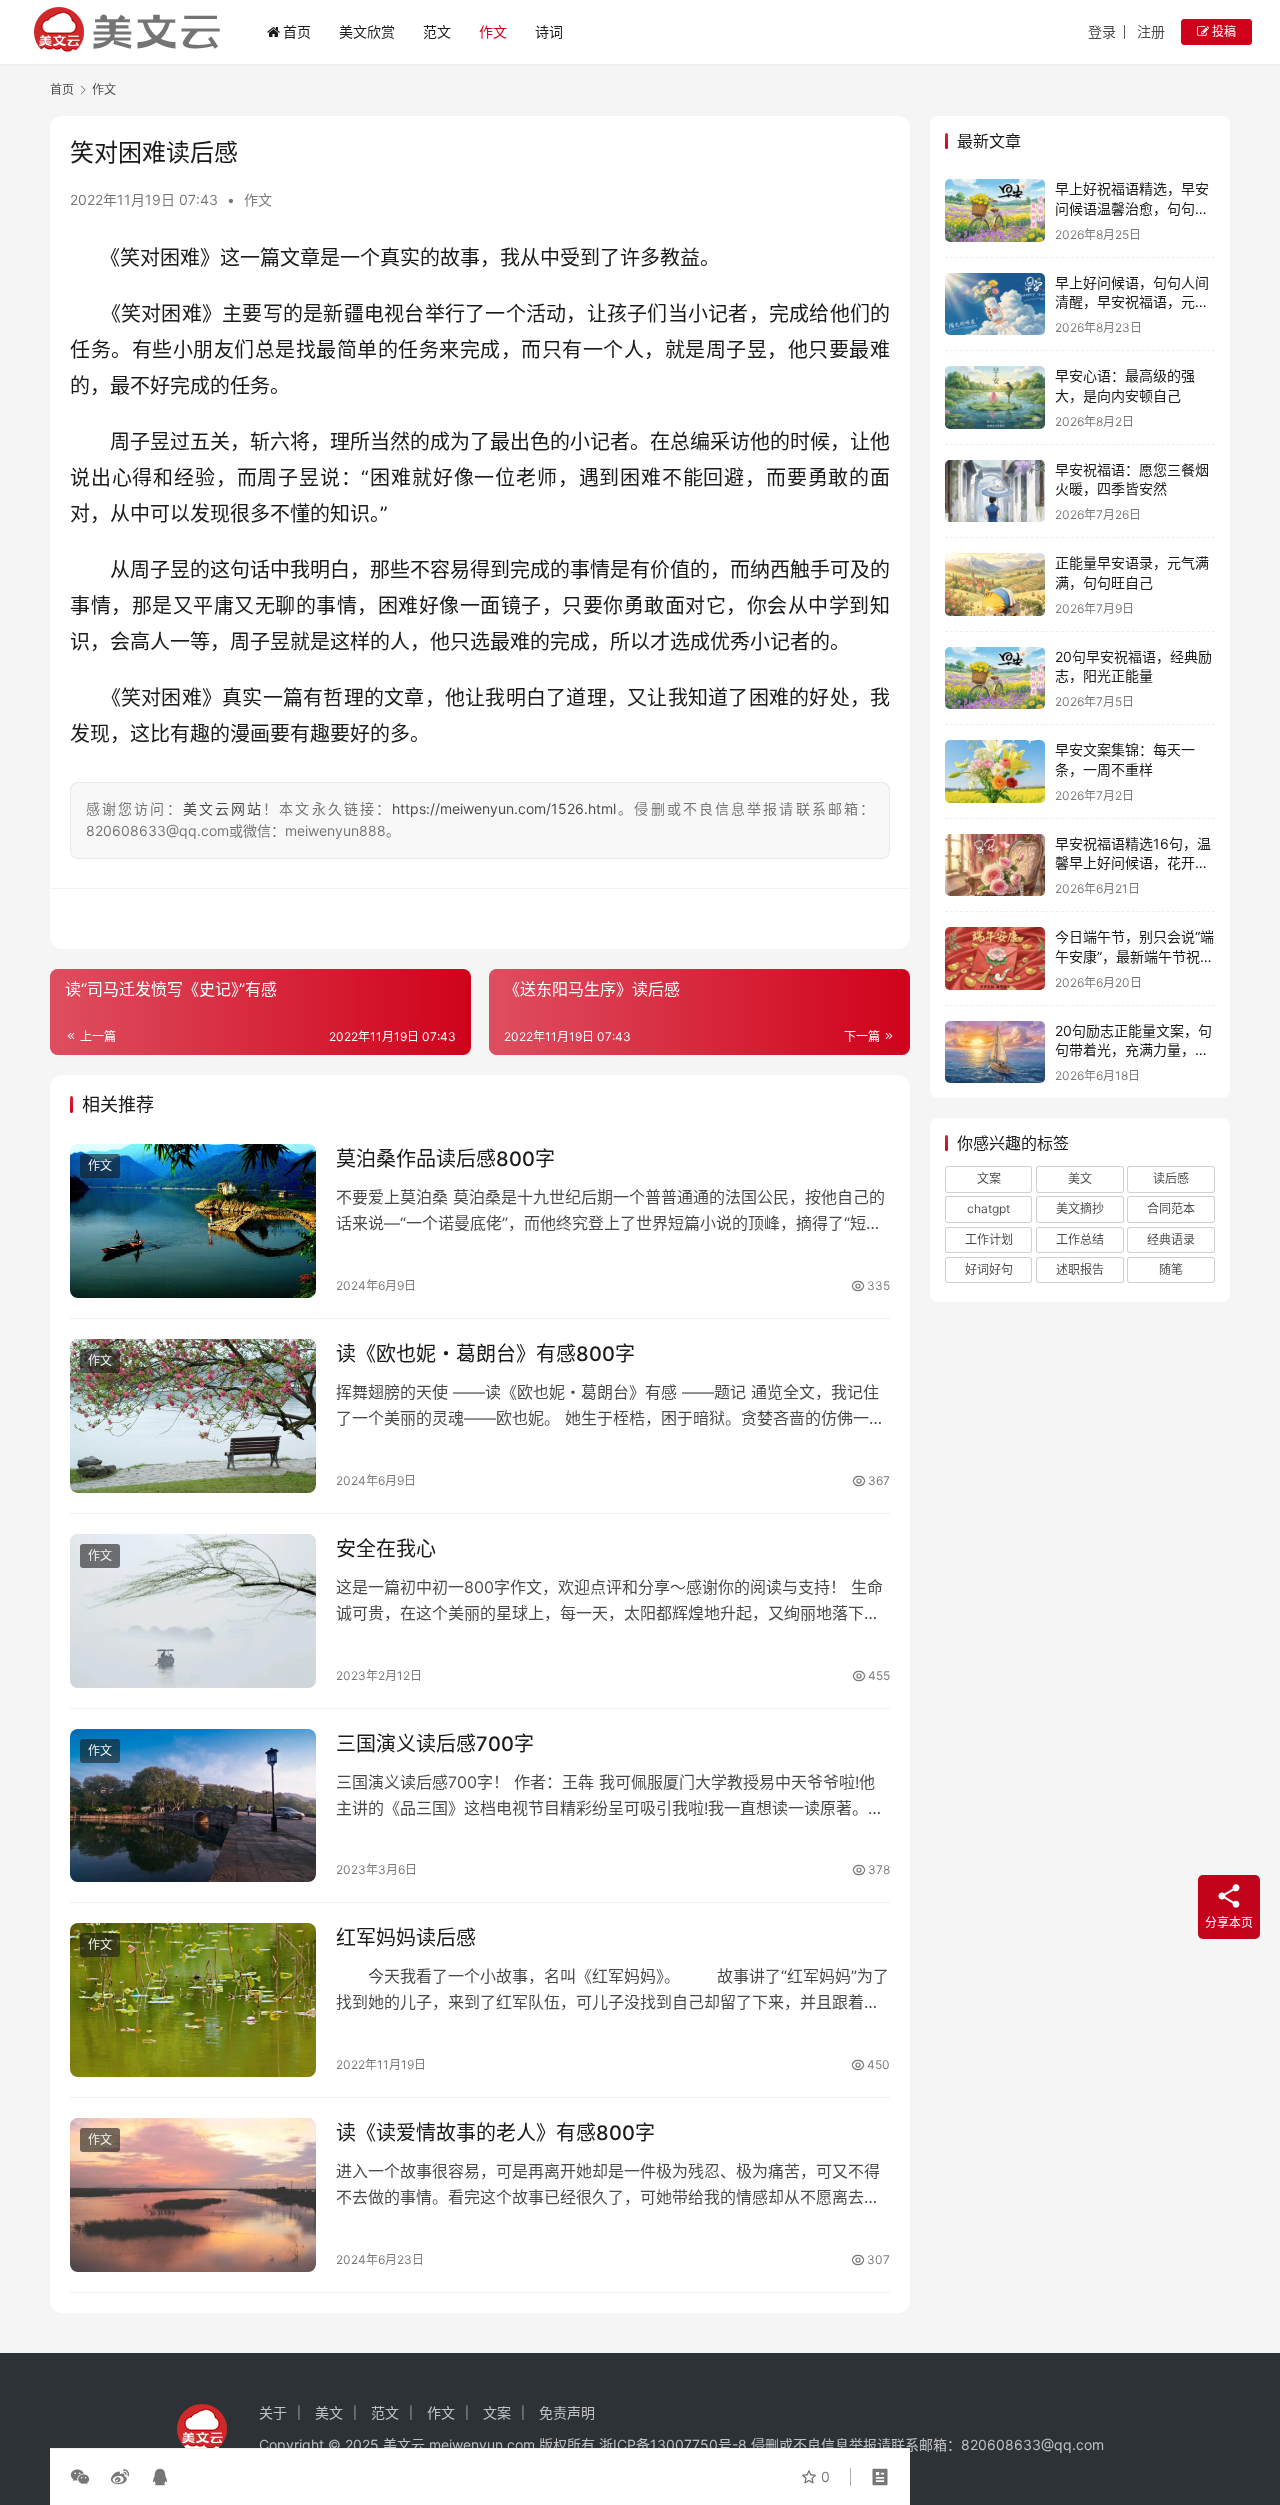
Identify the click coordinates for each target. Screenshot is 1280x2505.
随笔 (1171, 1269)
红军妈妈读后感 (406, 1938)
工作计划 (989, 1239)
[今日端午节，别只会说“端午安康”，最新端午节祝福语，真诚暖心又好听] (995, 958)
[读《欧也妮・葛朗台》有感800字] (193, 1416)
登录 (1102, 31)
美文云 (404, 2444)
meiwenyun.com (482, 2444)
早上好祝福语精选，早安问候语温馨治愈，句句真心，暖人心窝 (1132, 208)
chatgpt (988, 1208)
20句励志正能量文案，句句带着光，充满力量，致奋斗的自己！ (1133, 1050)
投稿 (1222, 31)
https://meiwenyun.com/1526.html (504, 808)
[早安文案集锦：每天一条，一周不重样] (995, 771)
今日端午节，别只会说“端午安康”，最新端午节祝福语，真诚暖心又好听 (1134, 956)
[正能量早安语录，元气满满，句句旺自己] (995, 584)
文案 (989, 1178)
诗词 (549, 31)
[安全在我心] (193, 1611)
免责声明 (567, 2412)
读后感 (1171, 1178)
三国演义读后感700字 (435, 1744)
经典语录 (1171, 1239)
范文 (437, 31)
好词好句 (989, 1269)
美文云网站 (223, 808)
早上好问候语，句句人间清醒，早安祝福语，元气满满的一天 (1132, 302)
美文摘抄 (1080, 1208)
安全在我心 (386, 1549)
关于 (273, 2412)
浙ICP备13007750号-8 (675, 2444)
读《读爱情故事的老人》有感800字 (495, 2133)
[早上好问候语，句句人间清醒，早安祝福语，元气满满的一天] (995, 304)
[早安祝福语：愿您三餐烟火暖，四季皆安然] (995, 491)
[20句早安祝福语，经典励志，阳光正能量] (995, 678)
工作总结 (1080, 1239)
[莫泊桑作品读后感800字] (193, 1221)
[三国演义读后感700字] (193, 1806)
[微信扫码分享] (84, 2477)
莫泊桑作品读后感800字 (445, 1159)
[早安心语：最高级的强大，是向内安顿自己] (995, 397)
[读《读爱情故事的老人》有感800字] (193, 2195)
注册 (1151, 31)
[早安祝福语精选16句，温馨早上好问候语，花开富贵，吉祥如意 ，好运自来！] (995, 865)
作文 (493, 31)
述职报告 (1080, 1269)
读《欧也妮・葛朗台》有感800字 (485, 1354)
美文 (1080, 1178)
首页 (297, 31)
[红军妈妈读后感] (193, 2000)
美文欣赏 (367, 31)
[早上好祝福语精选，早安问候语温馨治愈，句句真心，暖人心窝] (995, 210)
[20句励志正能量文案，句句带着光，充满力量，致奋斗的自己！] (995, 1052)
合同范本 (1171, 1208)
